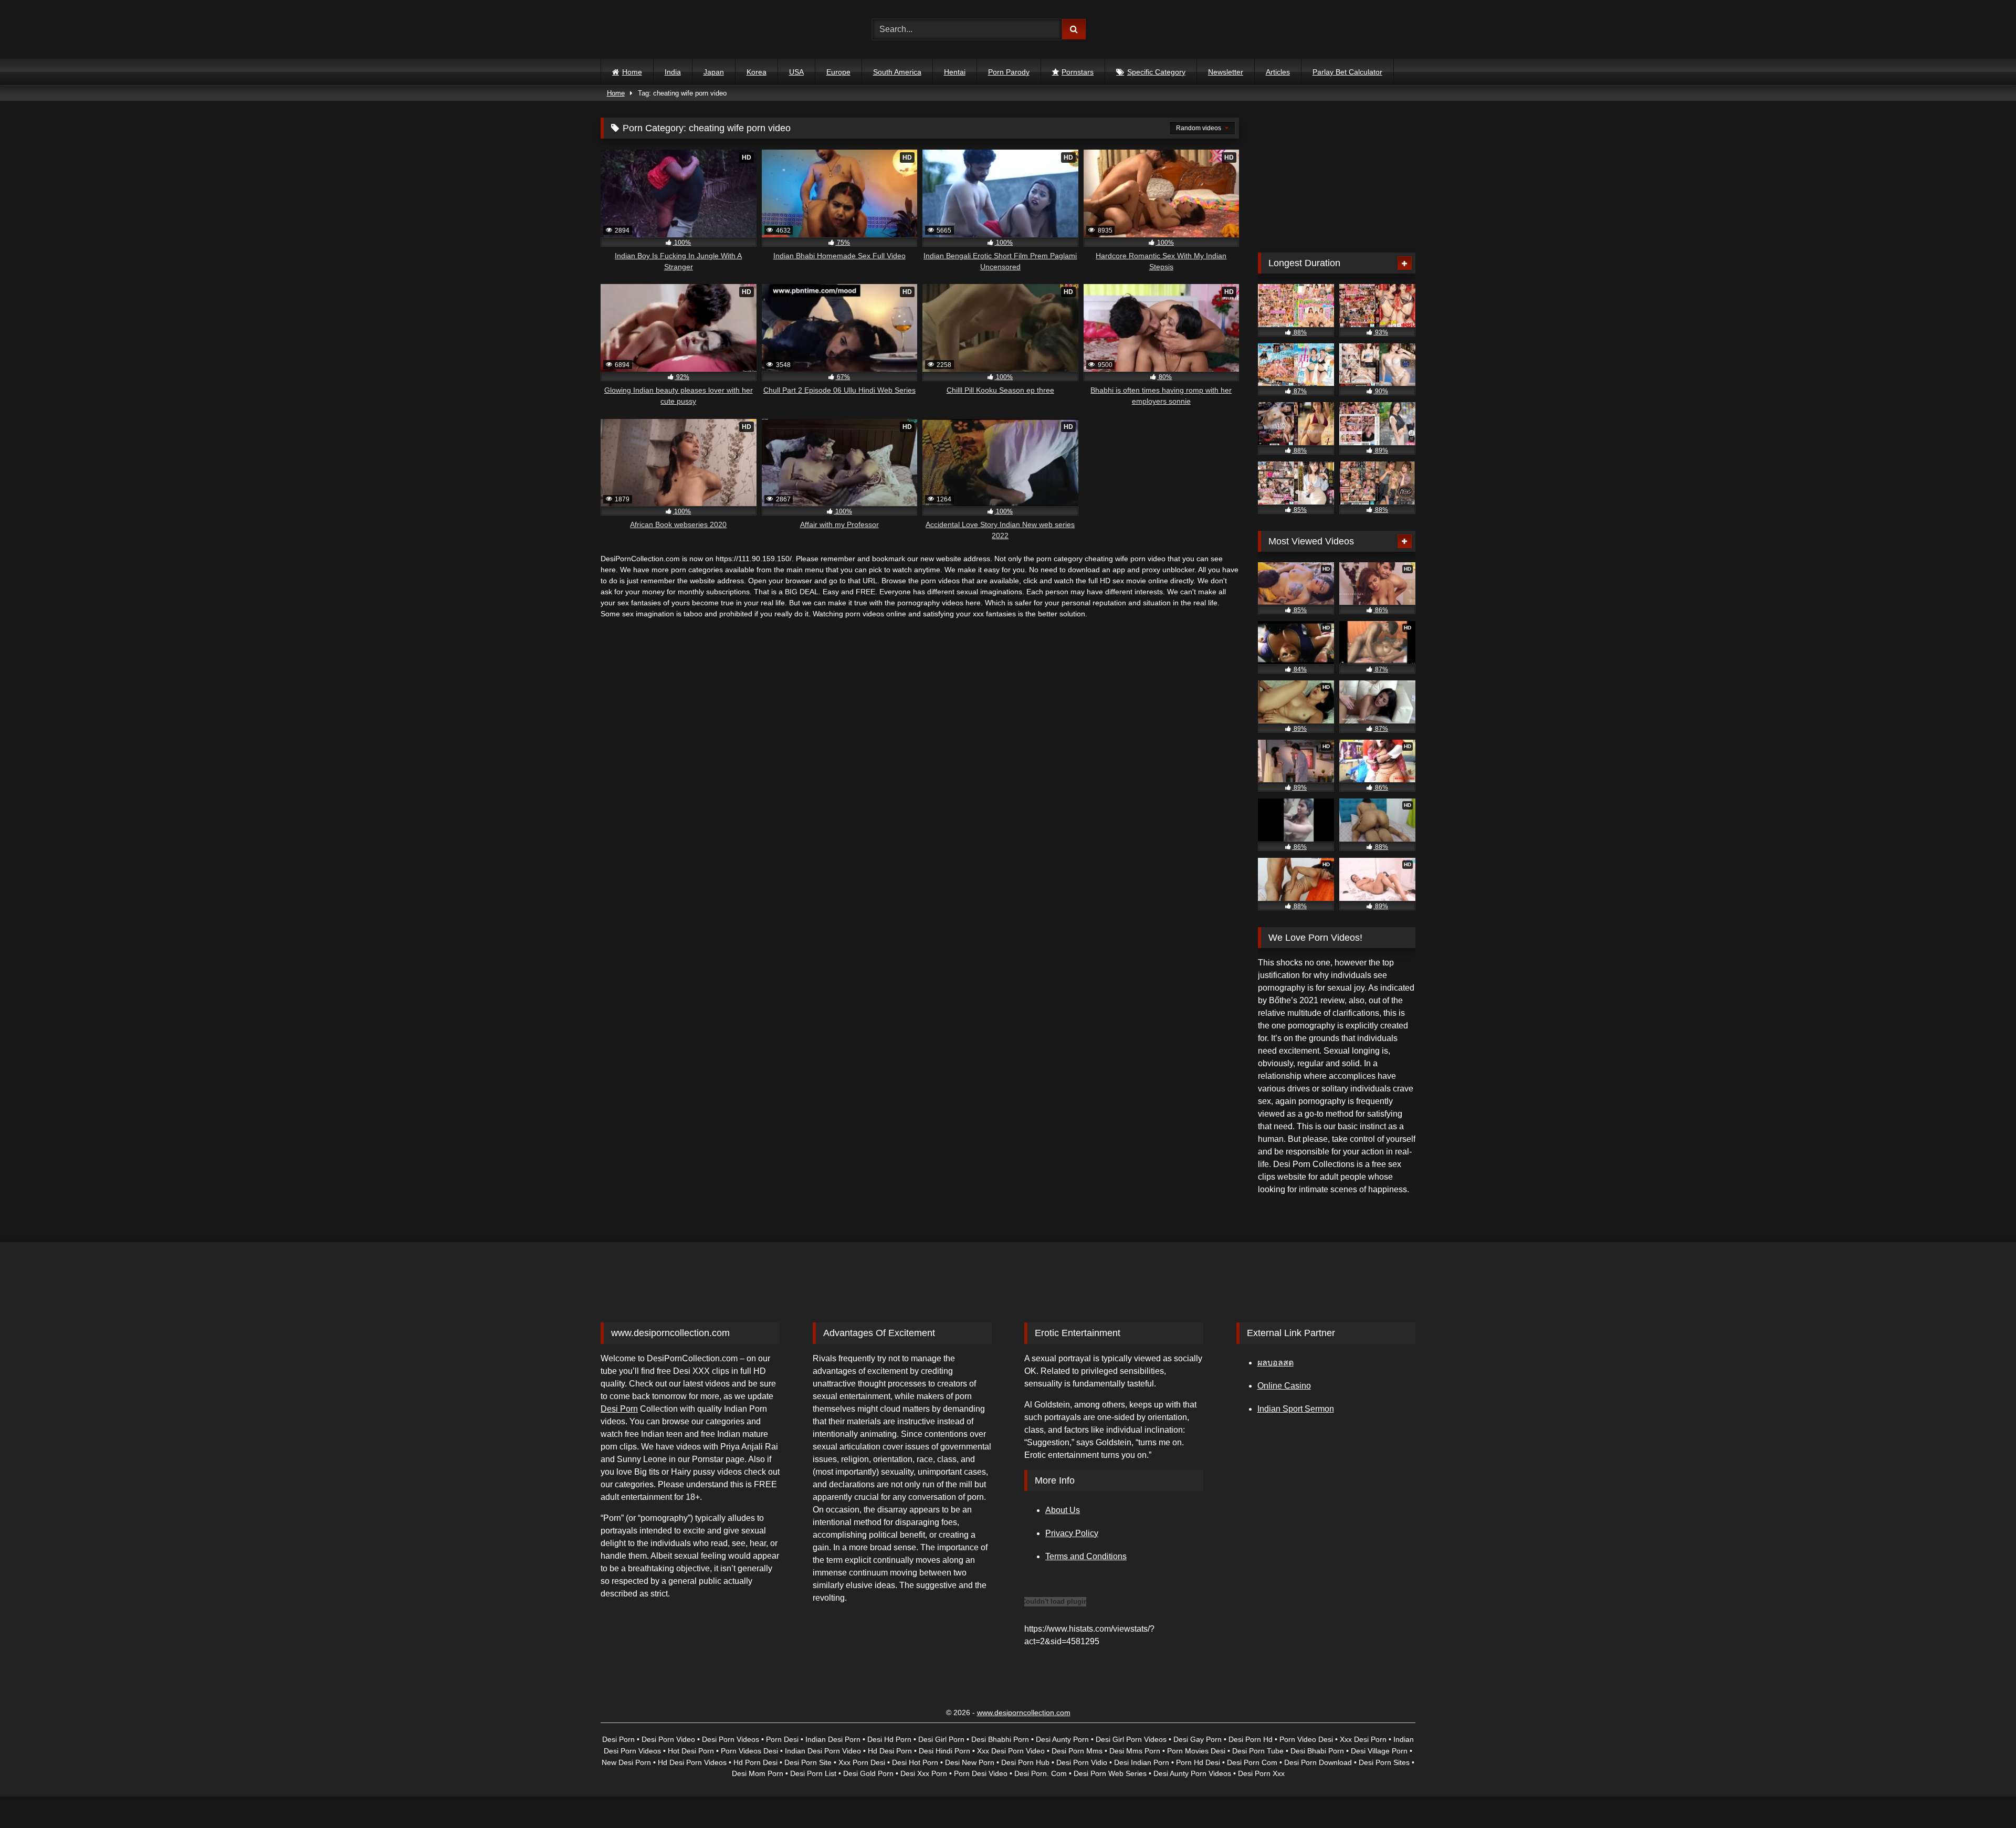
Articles (1278, 72)
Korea (757, 72)
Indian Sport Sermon (1296, 1409)
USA (796, 72)
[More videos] (1405, 263)
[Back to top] (1983, 1797)
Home (632, 72)
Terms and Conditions (1086, 1556)
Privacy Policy (1072, 1533)
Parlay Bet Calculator (1347, 72)
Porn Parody (1009, 72)
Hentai (955, 72)
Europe (838, 72)
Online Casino (1284, 1386)
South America (897, 72)
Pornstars (1078, 72)
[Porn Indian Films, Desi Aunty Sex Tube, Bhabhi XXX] (647, 30)
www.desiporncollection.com (1024, 1713)
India (673, 72)
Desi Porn (619, 1409)
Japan (714, 72)
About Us (1063, 1510)
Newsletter (1226, 72)
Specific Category (1156, 72)
